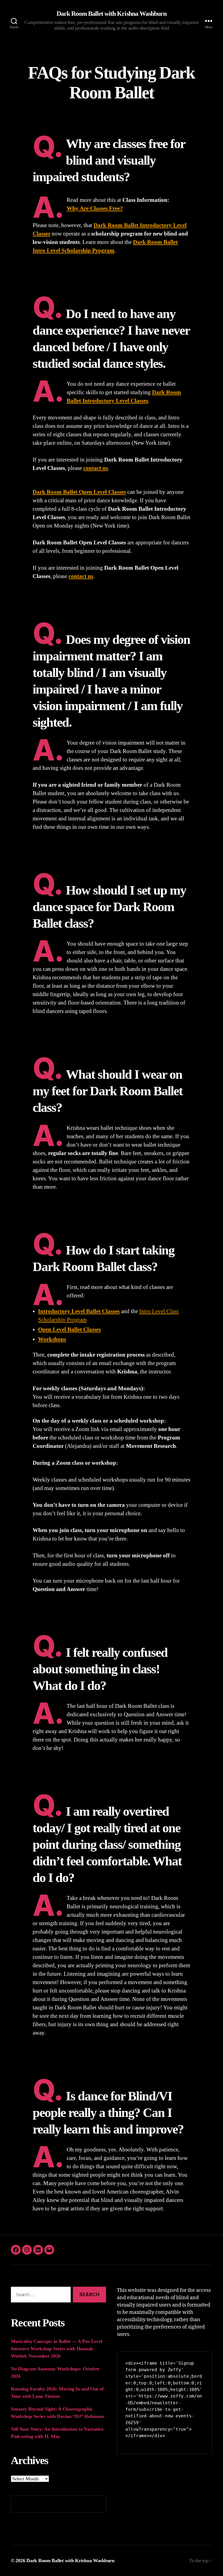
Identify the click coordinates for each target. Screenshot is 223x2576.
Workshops (52, 1339)
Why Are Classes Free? (95, 208)
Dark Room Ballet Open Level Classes (79, 492)
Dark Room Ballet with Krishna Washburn (111, 14)
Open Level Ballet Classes (69, 1329)
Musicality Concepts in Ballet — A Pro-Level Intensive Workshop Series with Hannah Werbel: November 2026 (56, 2349)
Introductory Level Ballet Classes (79, 1311)
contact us (96, 468)
